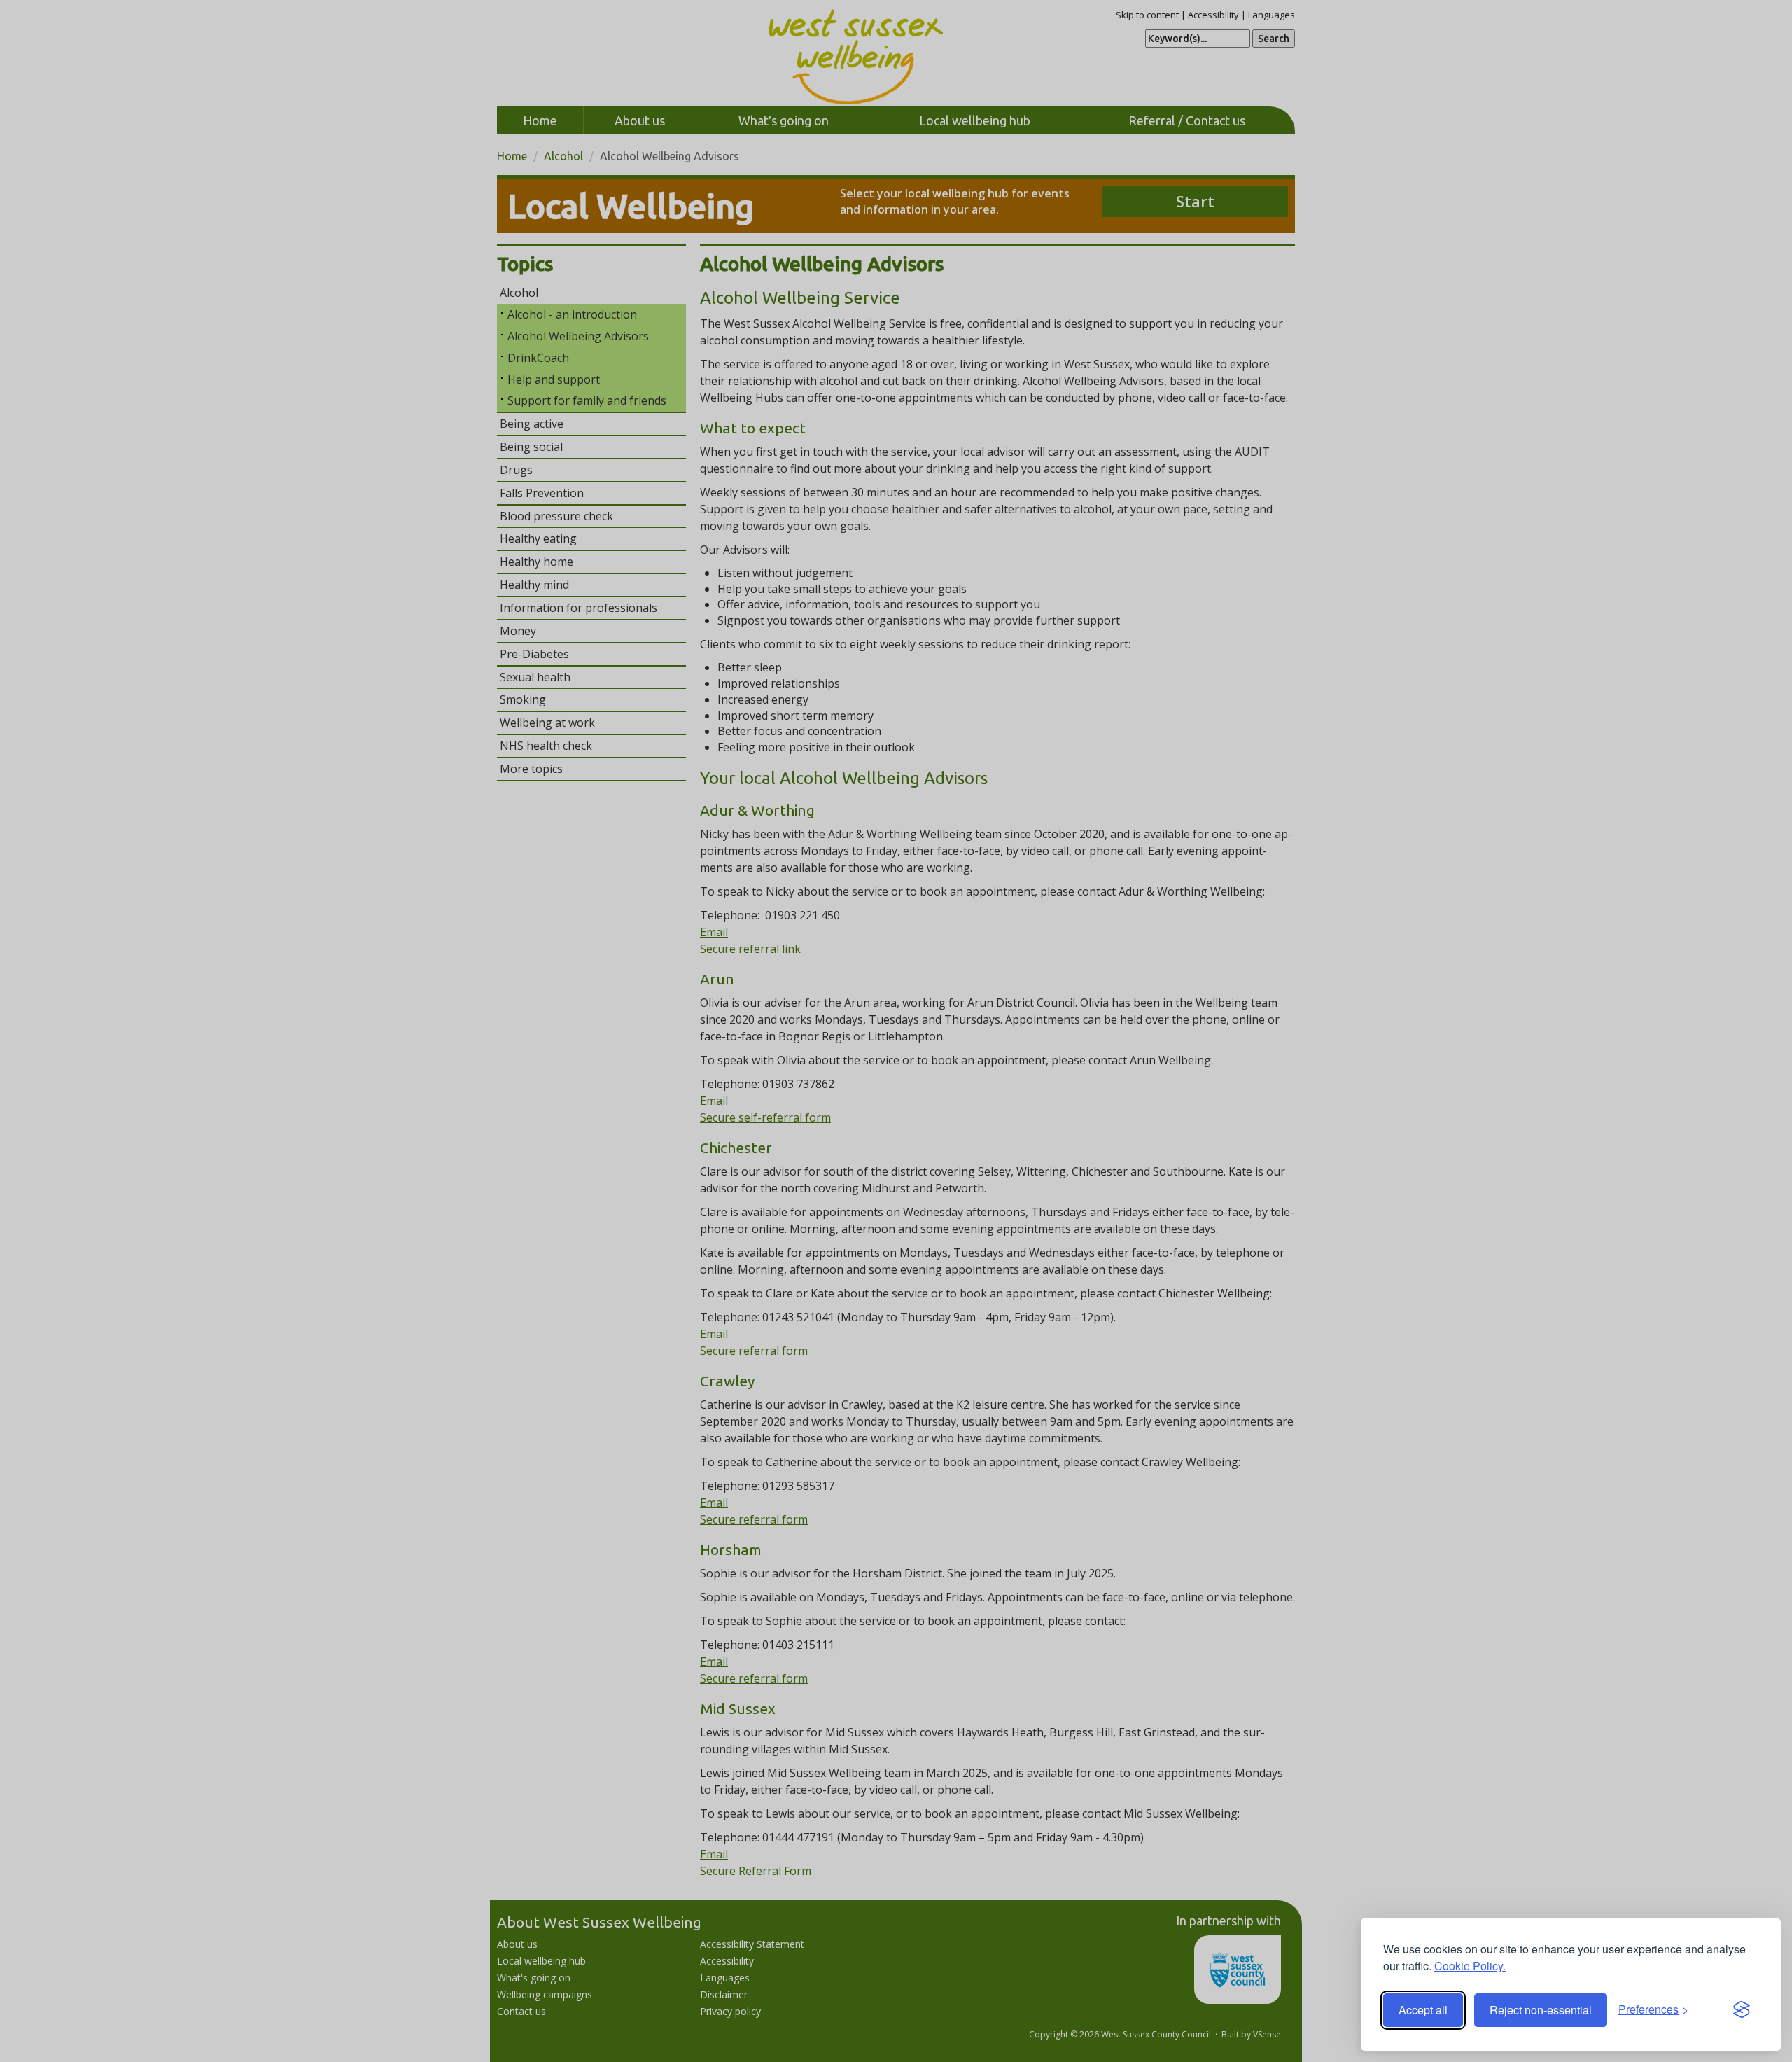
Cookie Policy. (1470, 1966)
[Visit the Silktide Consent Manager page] (1742, 2010)
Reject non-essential (1541, 2010)
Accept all (1423, 2010)
